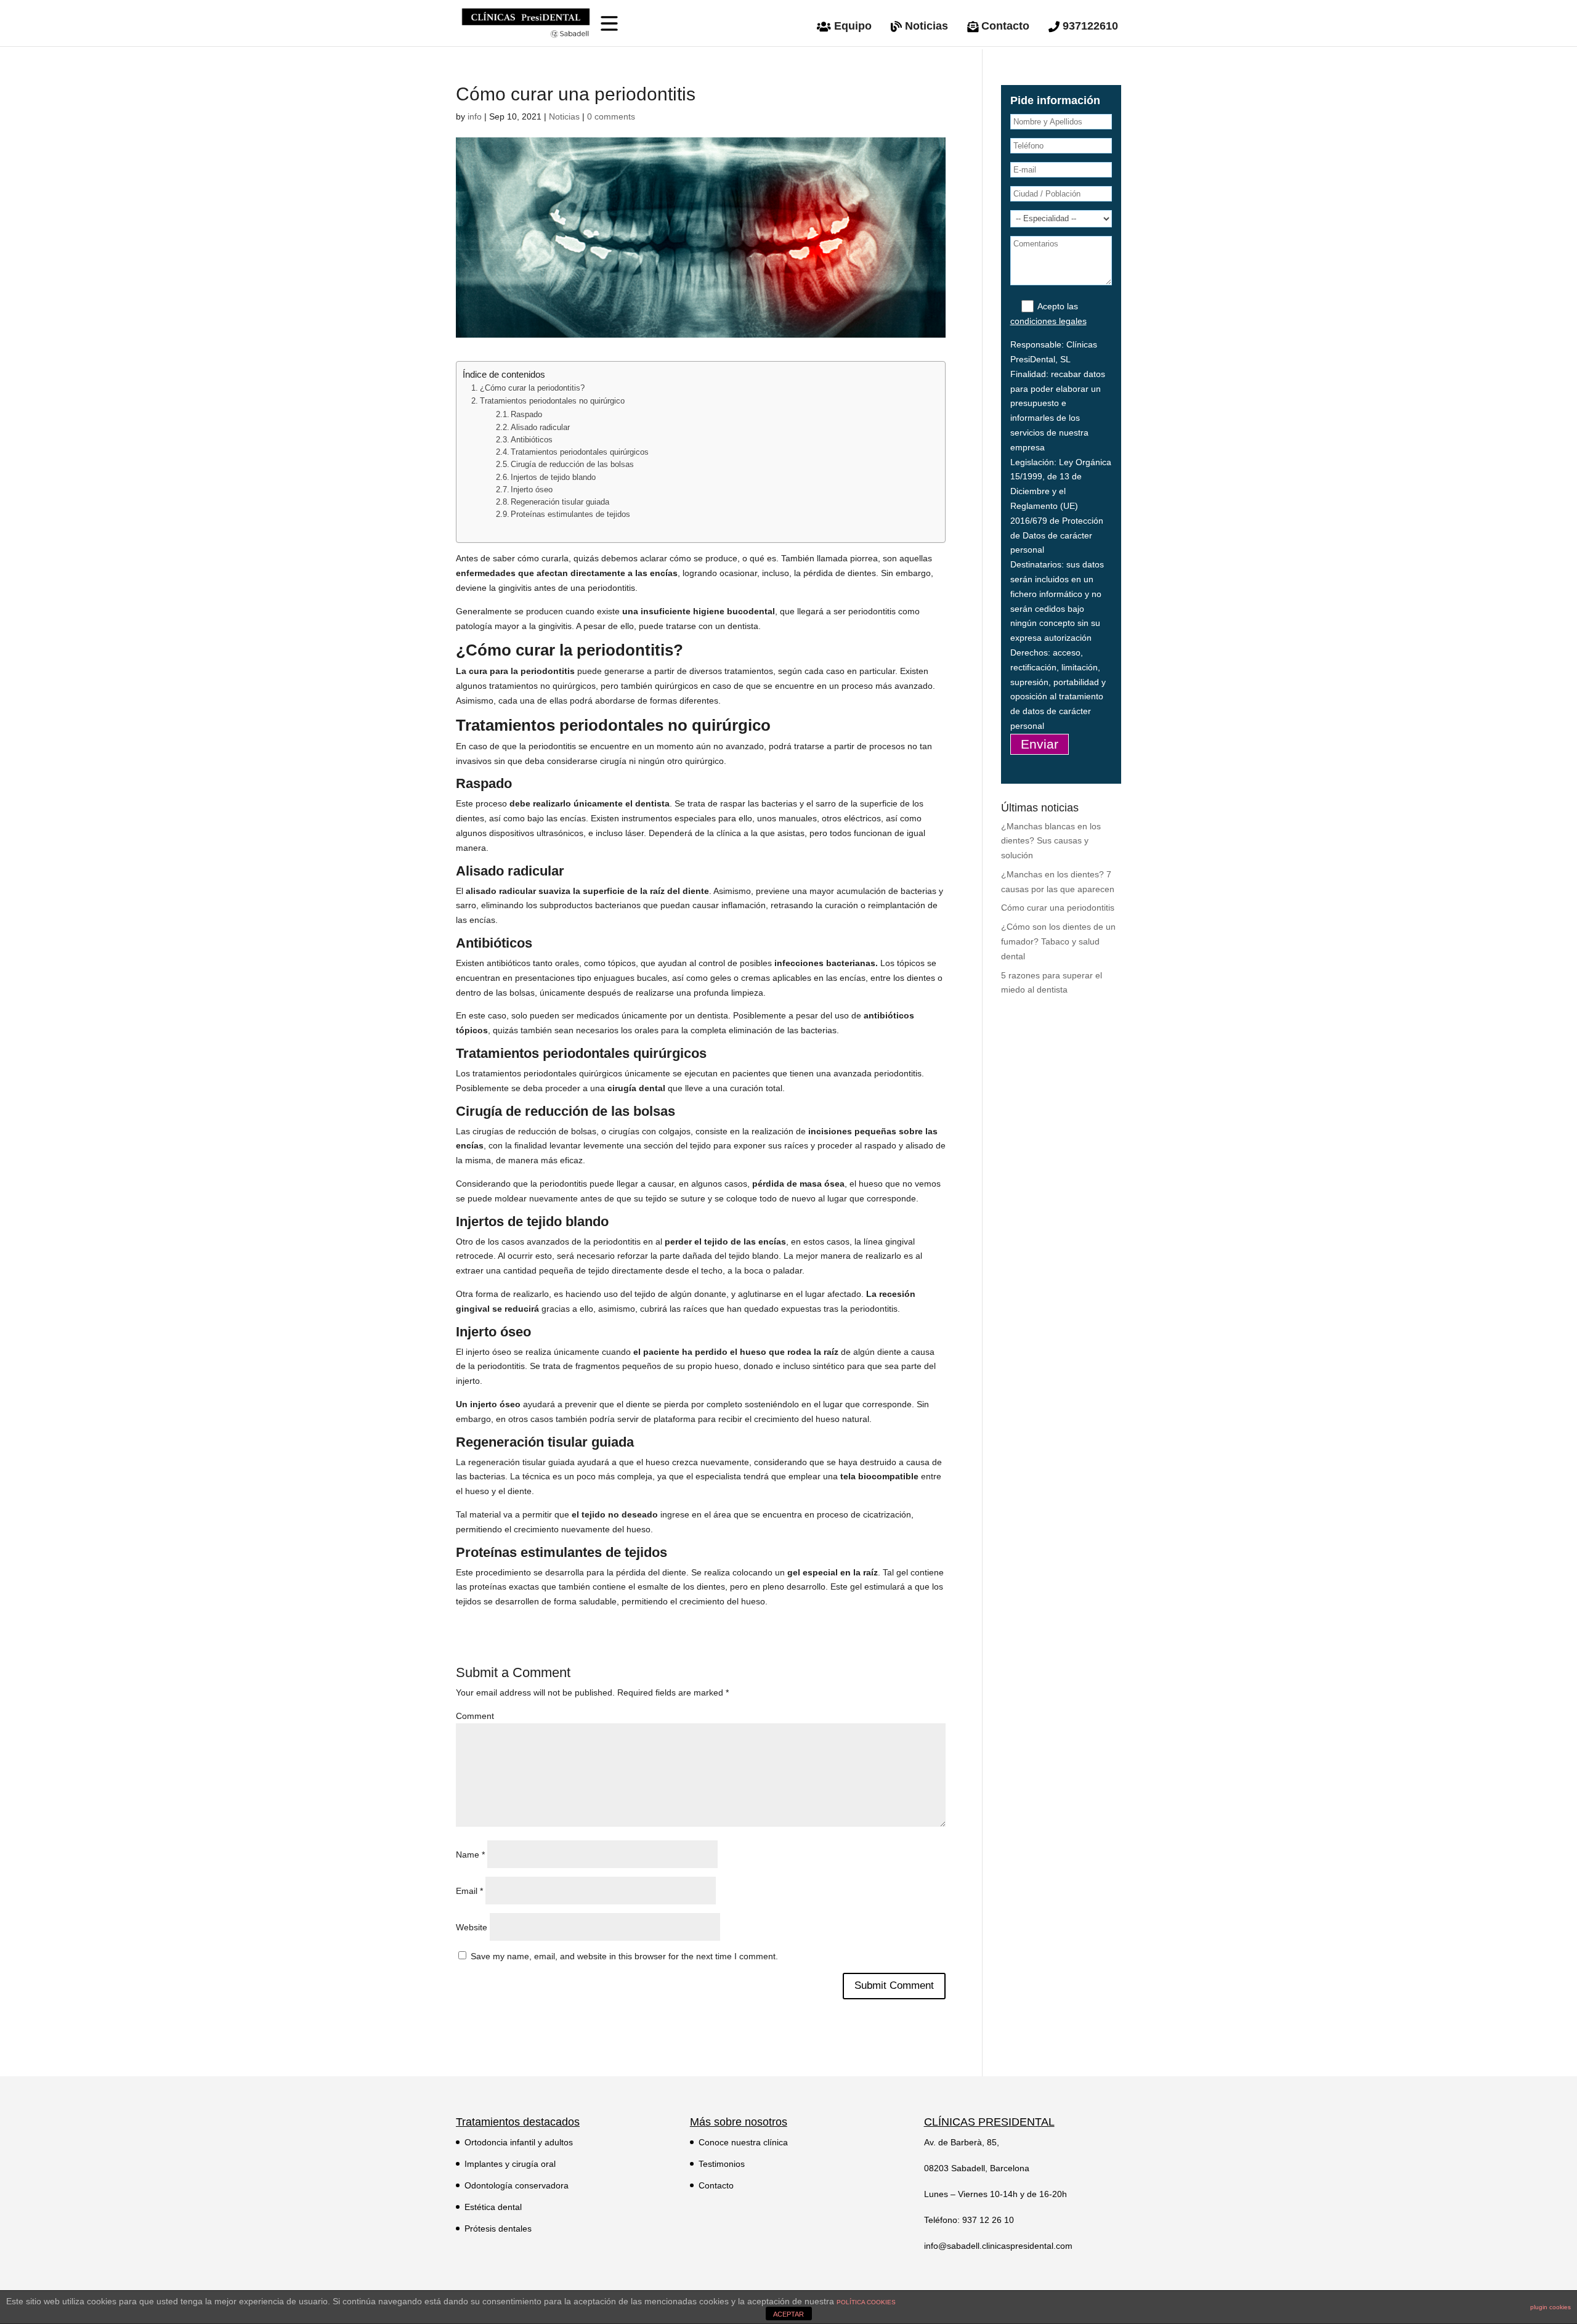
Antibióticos (532, 440)
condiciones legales (1048, 321)
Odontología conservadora (517, 2185)
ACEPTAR (788, 2314)
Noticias (564, 116)
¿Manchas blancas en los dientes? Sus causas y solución (1051, 841)
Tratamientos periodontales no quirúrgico (552, 401)
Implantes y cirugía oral (510, 2164)
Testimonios (722, 2164)
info (475, 116)
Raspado (526, 415)
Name (470, 1855)
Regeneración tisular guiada (560, 502)
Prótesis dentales (498, 2229)
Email (469, 1891)
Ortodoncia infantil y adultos (519, 2142)
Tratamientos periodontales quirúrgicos (580, 452)
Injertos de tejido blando (553, 477)
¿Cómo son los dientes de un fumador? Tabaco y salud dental (1058, 941)
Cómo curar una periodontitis (1058, 908)
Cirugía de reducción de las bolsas (572, 465)
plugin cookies (1551, 2307)
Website (472, 1927)
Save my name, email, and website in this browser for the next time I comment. (624, 1956)
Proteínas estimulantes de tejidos (570, 514)
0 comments (611, 116)
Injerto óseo (532, 490)
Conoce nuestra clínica (743, 2142)
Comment (475, 1716)
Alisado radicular (540, 428)
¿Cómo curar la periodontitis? (532, 388)
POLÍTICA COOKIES (866, 2302)
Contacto (716, 2185)
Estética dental (493, 2207)
